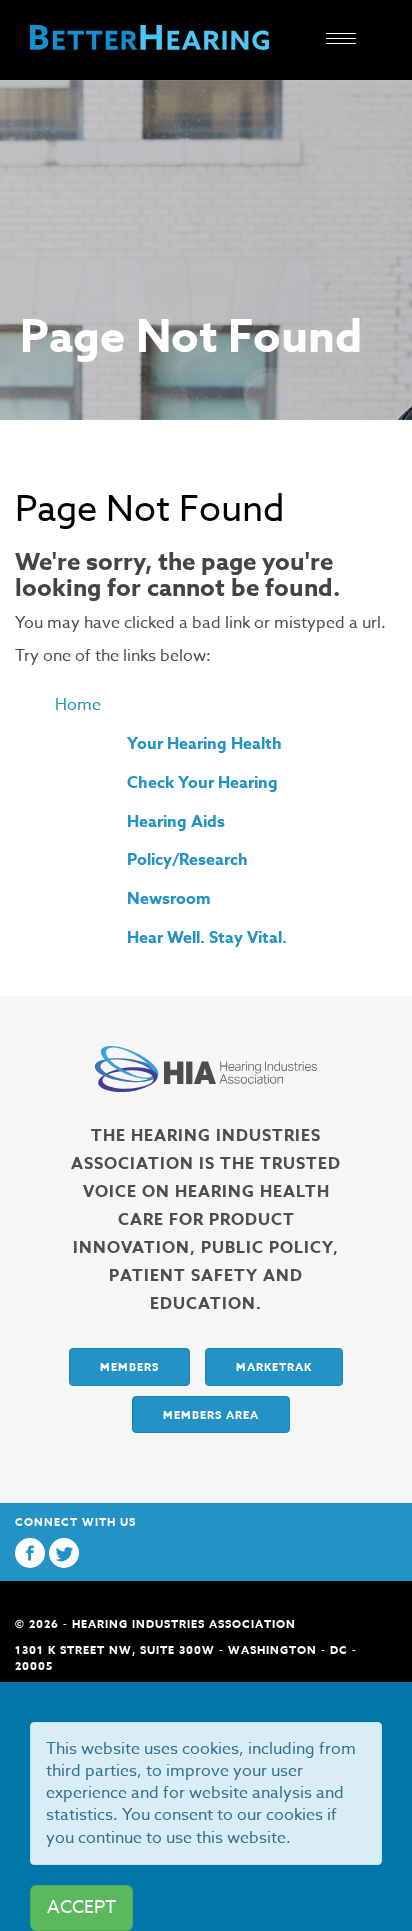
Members (129, 1366)
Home (78, 705)
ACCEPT (81, 1907)
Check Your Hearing (202, 783)
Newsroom (169, 899)
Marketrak (274, 1366)
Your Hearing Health (204, 744)
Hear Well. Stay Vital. (207, 938)
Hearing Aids (176, 822)
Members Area (211, 1414)
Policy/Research (187, 860)
